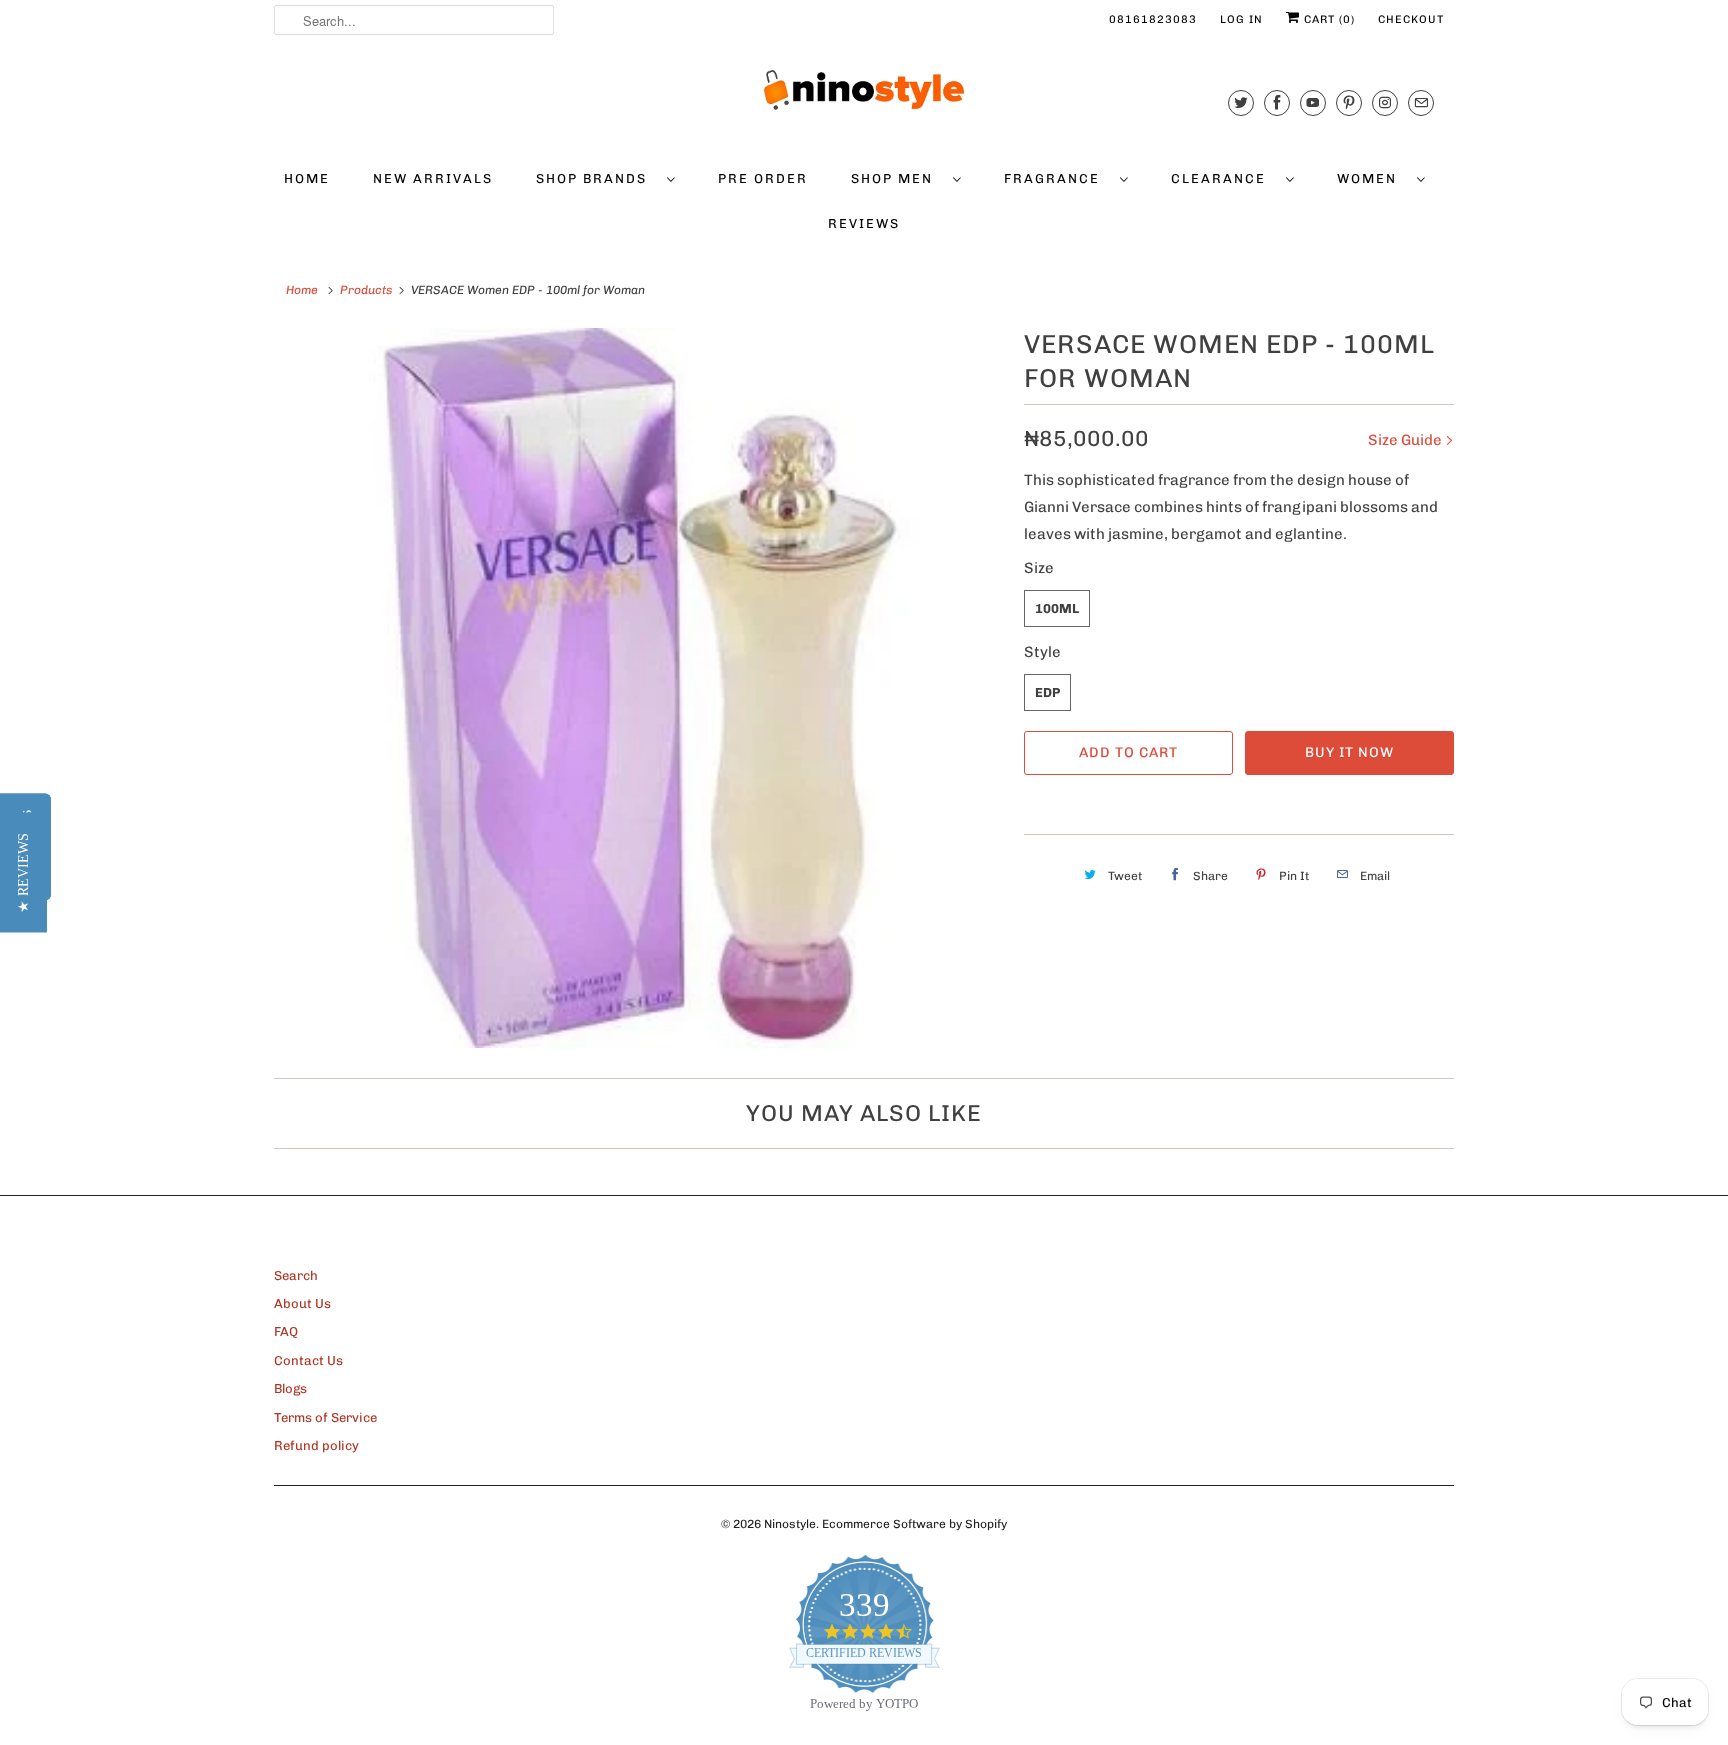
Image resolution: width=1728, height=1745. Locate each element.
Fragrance (1057, 178)
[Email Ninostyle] (1421, 102)
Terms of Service (325, 1417)
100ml (1057, 608)
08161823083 (1153, 19)
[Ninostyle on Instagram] (1385, 102)
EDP (1047, 692)
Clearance (1223, 178)
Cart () (1327, 19)
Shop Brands (596, 178)
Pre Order (763, 178)
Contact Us (308, 1360)
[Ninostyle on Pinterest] (1349, 102)
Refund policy (316, 1445)
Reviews (864, 223)
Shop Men (897, 178)
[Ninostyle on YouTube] (1313, 102)
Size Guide (1406, 440)
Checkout (1411, 19)
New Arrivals (433, 178)
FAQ (286, 1331)
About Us (302, 1303)
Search (296, 1275)
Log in (1241, 19)
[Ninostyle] (864, 90)
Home (307, 178)
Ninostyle (790, 1524)
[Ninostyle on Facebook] (1277, 102)
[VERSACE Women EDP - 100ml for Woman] (639, 688)
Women (1372, 178)
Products (366, 290)
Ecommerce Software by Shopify (914, 1524)
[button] (23, 873)
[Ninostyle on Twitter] (1241, 102)
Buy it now (1349, 752)
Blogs (290, 1388)
